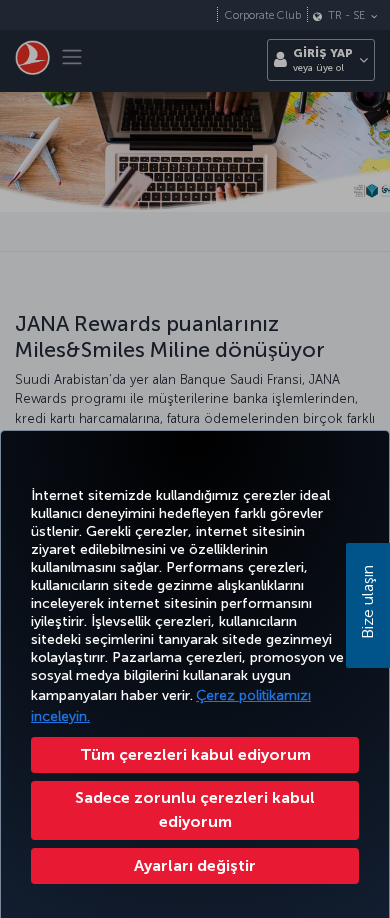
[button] (195, 866)
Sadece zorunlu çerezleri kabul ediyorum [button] (195, 809)
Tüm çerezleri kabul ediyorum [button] (195, 754)
